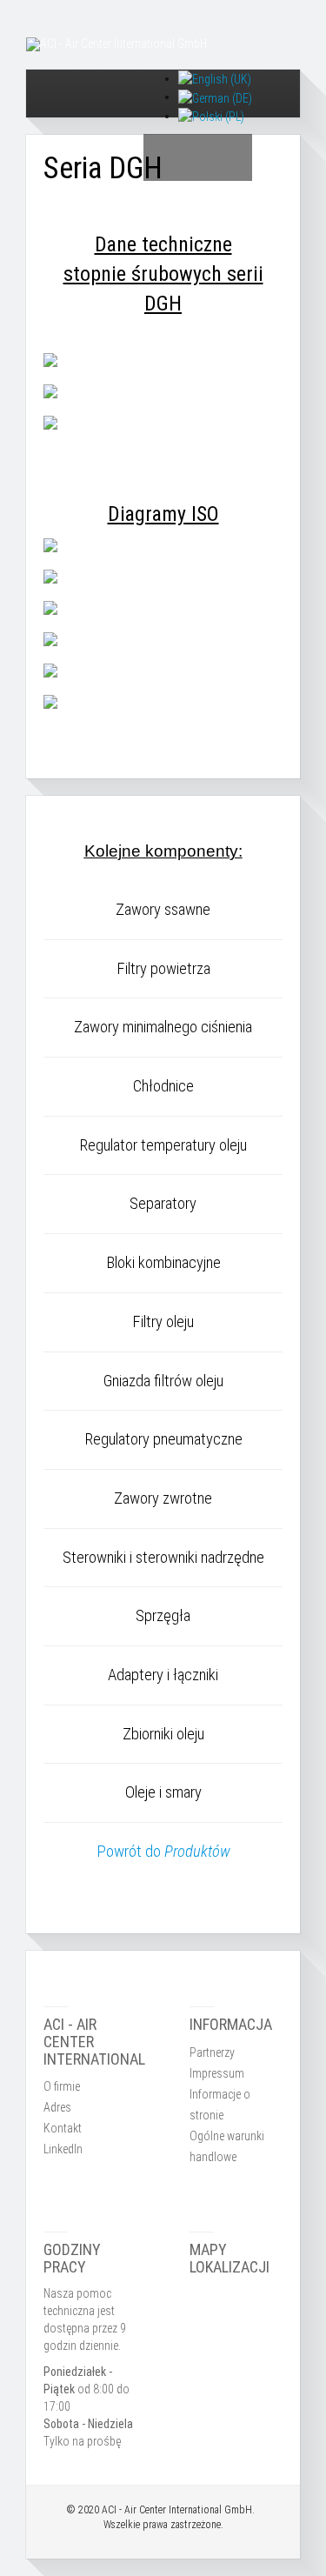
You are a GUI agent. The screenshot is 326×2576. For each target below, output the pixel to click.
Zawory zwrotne (163, 1498)
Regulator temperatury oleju (163, 1145)
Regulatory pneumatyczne (163, 1439)
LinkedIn (63, 2149)
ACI (109, 2510)
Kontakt (63, 2128)
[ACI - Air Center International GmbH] (116, 44)
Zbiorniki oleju (163, 1734)
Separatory (163, 1204)
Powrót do (163, 1852)
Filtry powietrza (163, 969)
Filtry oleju (163, 1322)
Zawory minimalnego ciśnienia (163, 1027)
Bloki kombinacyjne (163, 1263)
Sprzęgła (163, 1616)
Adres (57, 2107)
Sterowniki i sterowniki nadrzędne (163, 1558)
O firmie (62, 2086)
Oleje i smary (163, 1792)
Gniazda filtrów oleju (163, 1381)
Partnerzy (212, 2052)
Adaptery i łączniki (163, 1675)
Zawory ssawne (163, 910)
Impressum (217, 2073)
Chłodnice (163, 1086)
